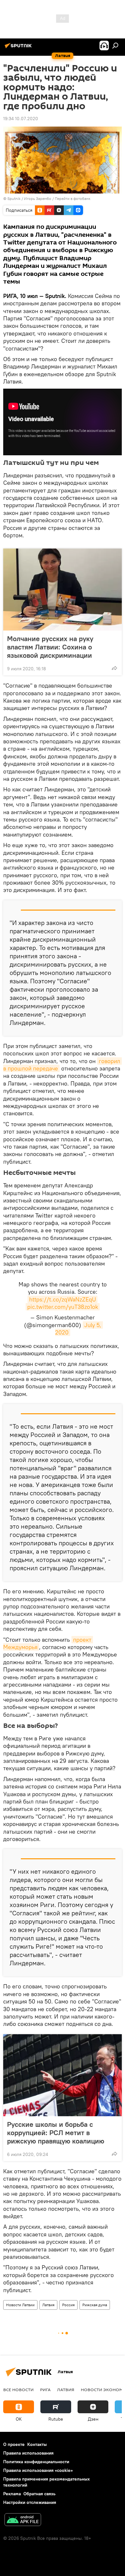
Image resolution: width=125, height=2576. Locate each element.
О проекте (14, 2444)
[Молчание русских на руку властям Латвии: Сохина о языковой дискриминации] (63, 590)
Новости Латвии (20, 2305)
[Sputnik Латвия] (19, 48)
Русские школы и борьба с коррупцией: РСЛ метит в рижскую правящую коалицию (56, 2133)
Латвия (48, 2305)
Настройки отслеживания (30, 2502)
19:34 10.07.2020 (21, 119)
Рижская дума (95, 2305)
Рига (45, 2390)
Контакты (37, 2444)
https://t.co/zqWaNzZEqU (63, 1299)
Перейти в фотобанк (73, 198)
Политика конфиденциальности (36, 2462)
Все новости (18, 2390)
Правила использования (28, 2453)
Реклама (12, 2494)
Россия (68, 2305)
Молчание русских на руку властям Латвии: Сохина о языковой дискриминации (50, 647)
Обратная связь (39, 2494)
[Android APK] (23, 2520)
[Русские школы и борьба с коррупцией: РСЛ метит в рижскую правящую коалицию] (63, 2075)
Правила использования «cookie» (38, 2470)
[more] (114, 668)
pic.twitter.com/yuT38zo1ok (63, 1307)
